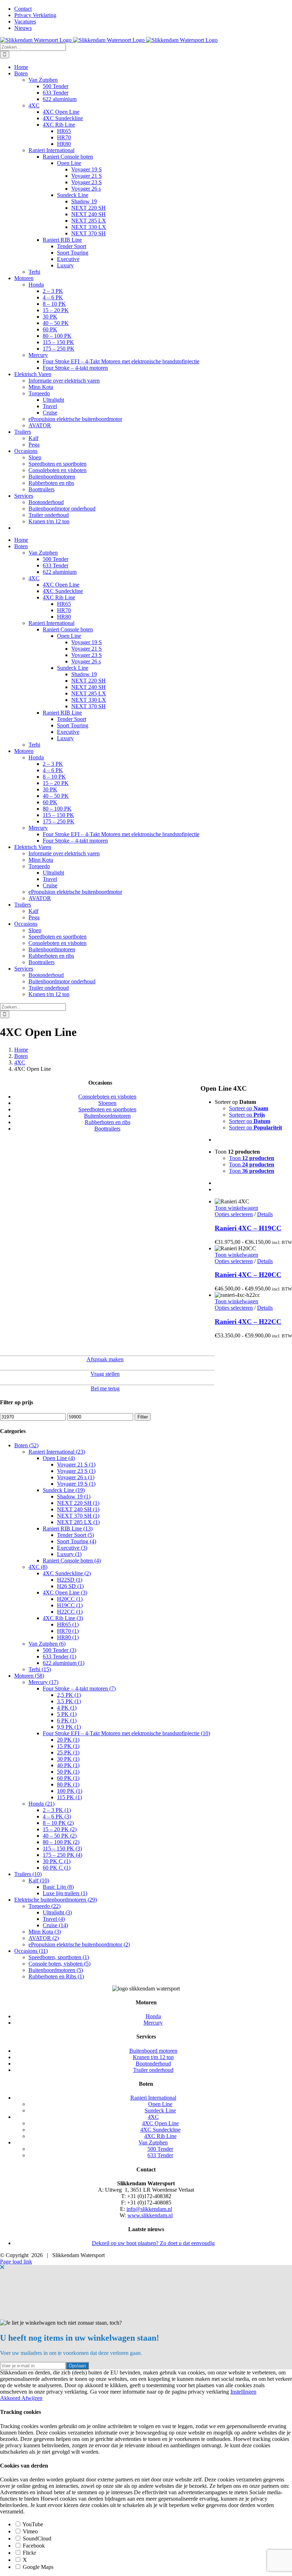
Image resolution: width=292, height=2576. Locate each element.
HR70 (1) (68, 1631)
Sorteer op (249, 1108)
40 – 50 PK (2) (60, 1836)
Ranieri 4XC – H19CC (248, 1228)
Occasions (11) (31, 1951)
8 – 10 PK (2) (58, 1823)
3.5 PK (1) (69, 1701)
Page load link (16, 2262)
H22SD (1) (70, 1580)
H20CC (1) (70, 1599)
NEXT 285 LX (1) (78, 1522)
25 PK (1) (68, 1752)
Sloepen (107, 1103)
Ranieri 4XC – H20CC (248, 1275)
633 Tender (160, 2155)
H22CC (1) (70, 1612)
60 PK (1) (68, 1778)
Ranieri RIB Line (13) (68, 1529)
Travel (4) (54, 1919)
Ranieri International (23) (57, 1452)
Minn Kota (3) (45, 1932)
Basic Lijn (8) (58, 1887)
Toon (252, 1158)
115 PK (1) (69, 1797)
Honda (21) (41, 1804)
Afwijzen (32, 2398)
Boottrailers (107, 1129)
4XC (153, 2117)
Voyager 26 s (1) (76, 1477)
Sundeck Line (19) (64, 1490)
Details (265, 1214)
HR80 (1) (68, 1637)
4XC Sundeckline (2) (67, 1573)
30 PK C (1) (57, 1861)
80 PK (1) (68, 1784)
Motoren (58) (29, 1676)
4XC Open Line (160, 2123)
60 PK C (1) (57, 1868)
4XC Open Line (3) (65, 1592)
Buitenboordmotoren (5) (56, 1970)
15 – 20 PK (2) (60, 1829)
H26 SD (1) (70, 1586)
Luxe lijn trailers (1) (65, 1893)
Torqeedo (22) (45, 1906)
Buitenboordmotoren (107, 1116)
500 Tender (160, 2149)
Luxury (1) (69, 1554)
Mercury (153, 2023)
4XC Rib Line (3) (63, 1618)
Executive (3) (72, 1548)
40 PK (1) (68, 1765)
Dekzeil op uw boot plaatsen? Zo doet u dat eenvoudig (153, 2243)
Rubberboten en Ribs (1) (56, 1976)
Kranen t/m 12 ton (153, 2057)
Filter (143, 1417)
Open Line (160, 2104)
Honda (153, 2016)
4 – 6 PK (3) (57, 1816)
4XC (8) (38, 1567)
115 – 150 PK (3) (62, 1848)
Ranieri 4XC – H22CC (248, 1322)
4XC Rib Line (160, 2136)
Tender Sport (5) (75, 1535)
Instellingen (243, 2392)
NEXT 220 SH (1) (78, 1503)
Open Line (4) (59, 1458)
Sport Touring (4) (77, 1541)
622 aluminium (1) (64, 1663)
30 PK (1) (68, 1759)
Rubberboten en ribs (108, 1122)
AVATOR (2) (44, 1938)
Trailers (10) (28, 1874)
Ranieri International (153, 2098)
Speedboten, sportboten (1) (59, 1957)
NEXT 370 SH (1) (78, 1516)
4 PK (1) (67, 1708)
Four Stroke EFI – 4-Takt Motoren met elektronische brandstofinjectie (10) (126, 1733)
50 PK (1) (68, 1772)
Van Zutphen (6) (47, 1644)
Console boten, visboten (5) (59, 1964)
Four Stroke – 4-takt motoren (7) (79, 1688)
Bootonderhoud (153, 2064)
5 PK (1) (67, 1714)
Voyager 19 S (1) (76, 1484)
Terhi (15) (40, 1669)
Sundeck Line (160, 2110)
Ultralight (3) (57, 1912)
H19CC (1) (70, 1605)
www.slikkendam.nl (150, 2215)
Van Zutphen (153, 2142)
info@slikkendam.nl (149, 2209)
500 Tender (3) (59, 1650)
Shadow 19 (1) (74, 1497)
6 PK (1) (67, 1720)
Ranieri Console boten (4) (72, 1560)
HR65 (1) (68, 1624)
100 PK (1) (70, 1791)
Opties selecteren (234, 1214)
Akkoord (11, 2398)
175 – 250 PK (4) (62, 1855)
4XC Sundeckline (160, 2130)
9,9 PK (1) (69, 1727)
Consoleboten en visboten (107, 1097)
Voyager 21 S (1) (76, 1465)
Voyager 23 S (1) (76, 1471)
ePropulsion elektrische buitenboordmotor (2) (79, 1944)
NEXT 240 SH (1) (78, 1509)
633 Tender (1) (59, 1656)
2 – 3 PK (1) (57, 1810)
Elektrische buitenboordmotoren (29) (56, 1900)
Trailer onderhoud (153, 2070)
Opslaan (77, 2366)
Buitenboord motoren (153, 2051)
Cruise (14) (55, 1925)
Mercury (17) (43, 1682)
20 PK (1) (68, 1740)
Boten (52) (26, 1445)
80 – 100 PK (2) (61, 1842)
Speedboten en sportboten (107, 1109)
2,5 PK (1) (69, 1695)
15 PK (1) (68, 1746)
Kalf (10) (39, 1880)
